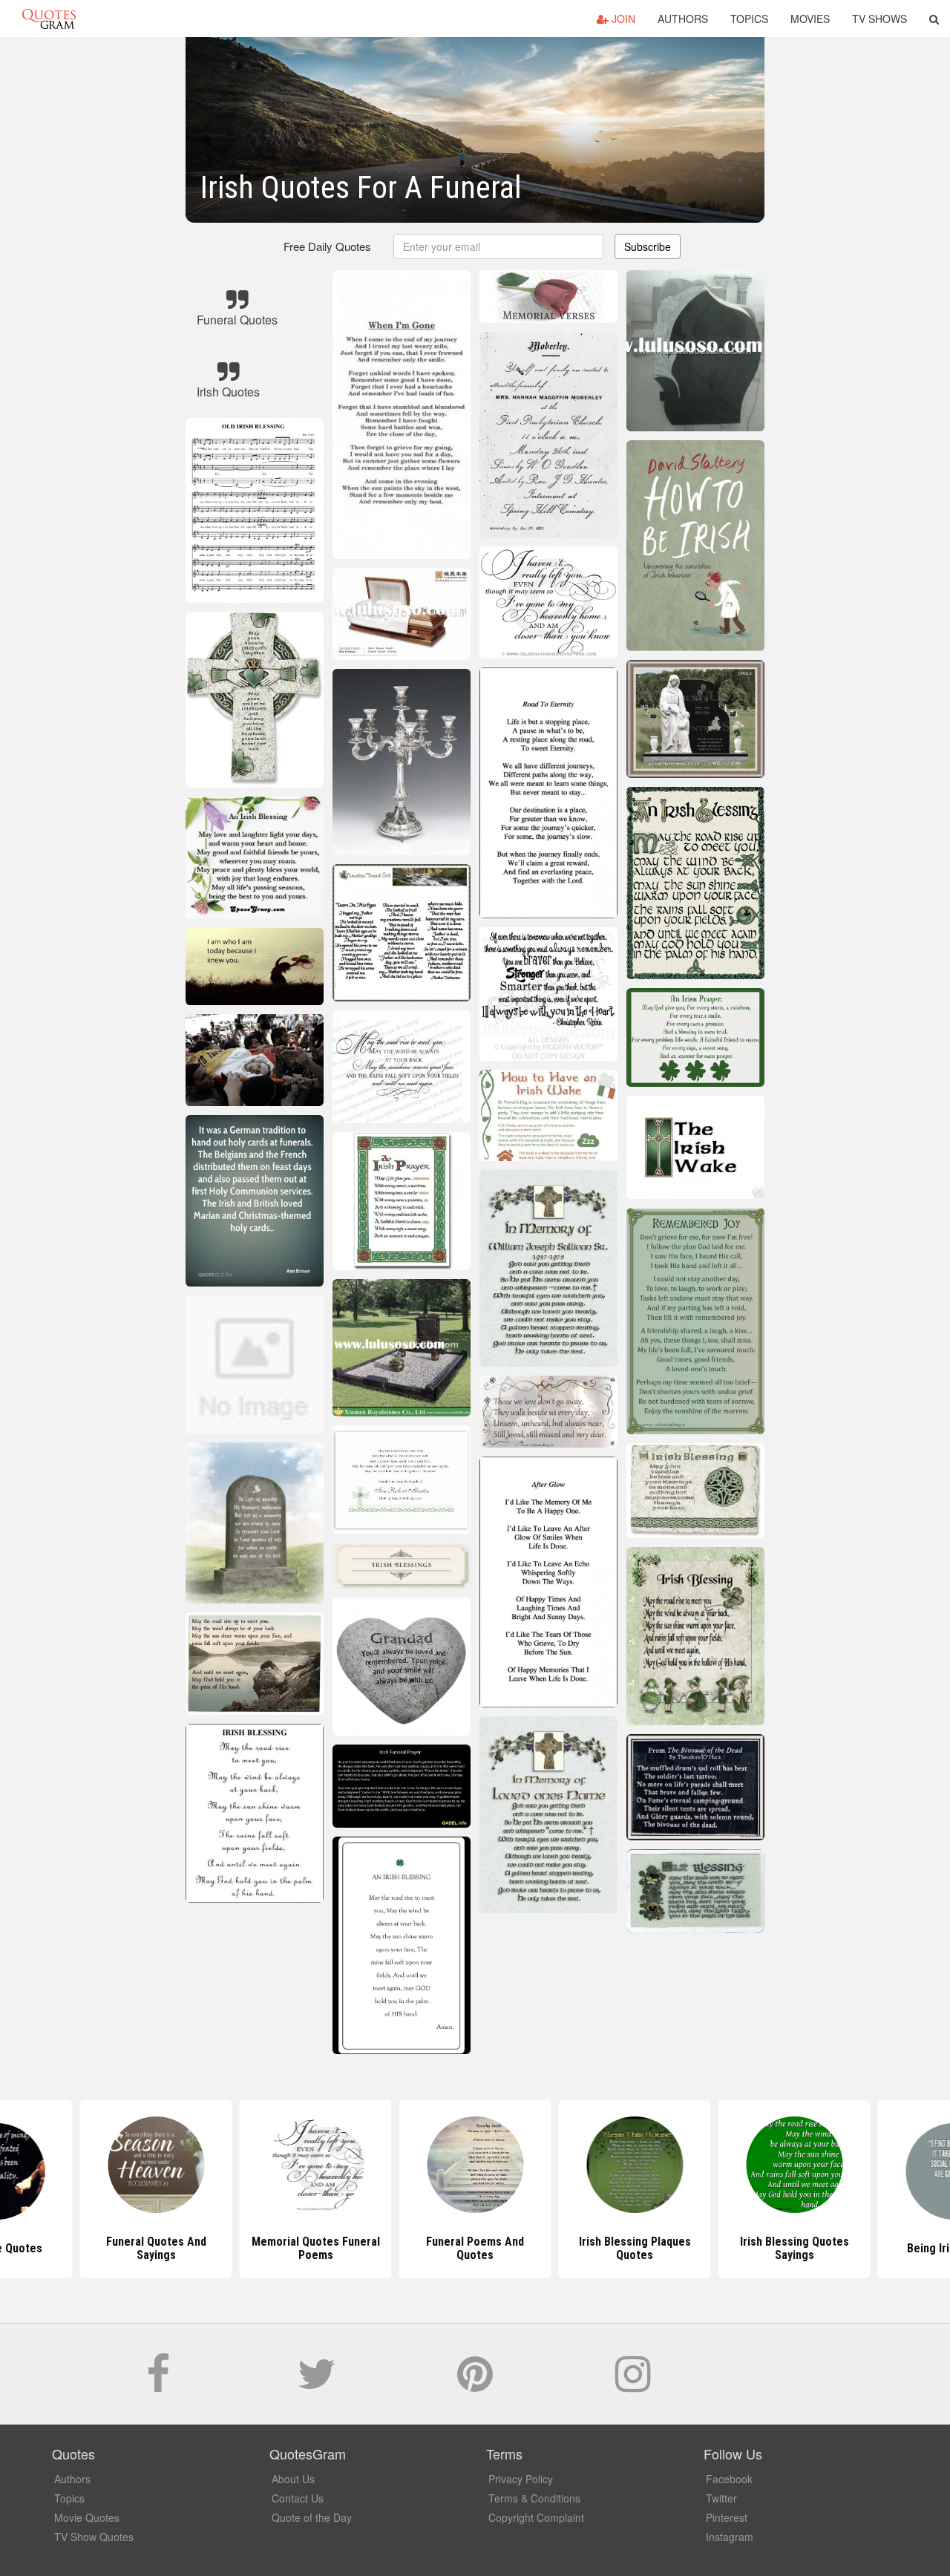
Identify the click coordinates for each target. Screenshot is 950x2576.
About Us (293, 2479)
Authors (683, 19)
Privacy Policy (521, 2479)
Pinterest (727, 2517)
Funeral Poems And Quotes (475, 2248)
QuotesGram (49, 19)
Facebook (729, 2479)
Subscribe (648, 246)
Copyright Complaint (536, 2517)
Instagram (730, 2537)
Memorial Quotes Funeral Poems (316, 2248)
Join (622, 19)
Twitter (721, 2498)
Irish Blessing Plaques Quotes (635, 2248)
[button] (934, 19)
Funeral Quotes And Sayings (156, 2248)
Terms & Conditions (534, 2498)
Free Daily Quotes (327, 246)
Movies (810, 19)
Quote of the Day (312, 2517)
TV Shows (879, 19)
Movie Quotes (87, 2517)
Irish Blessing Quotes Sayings (795, 2248)
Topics (749, 19)
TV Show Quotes (94, 2537)
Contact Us (298, 2498)
